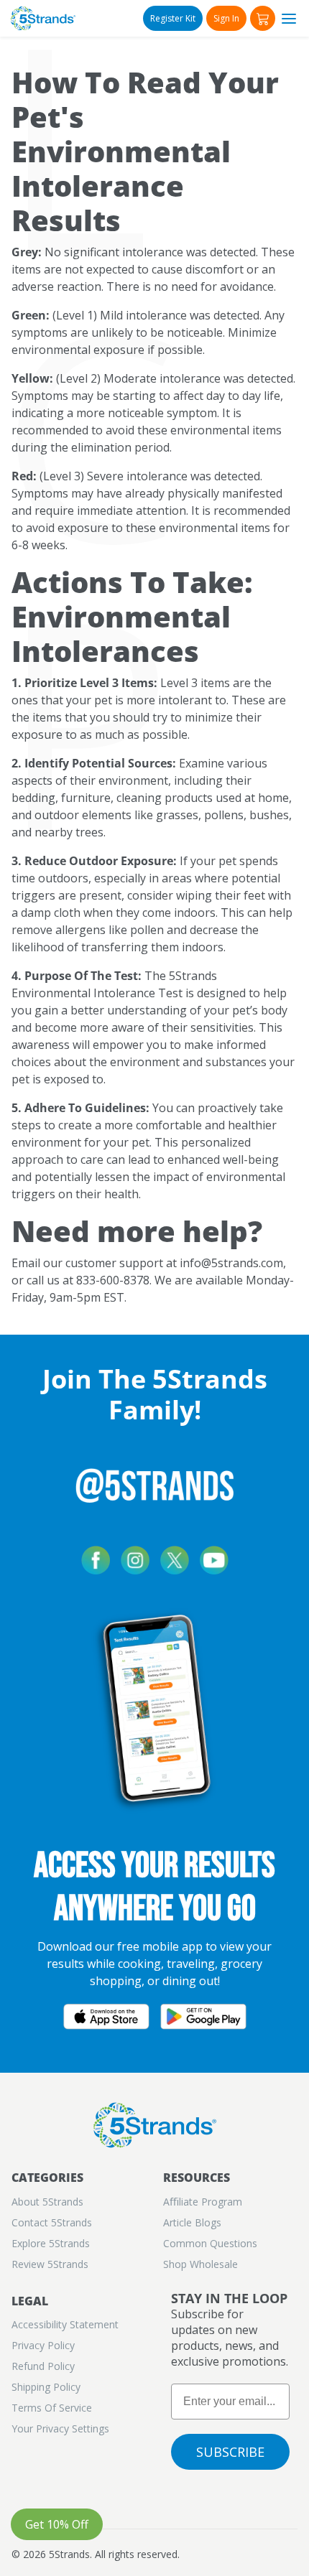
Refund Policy (43, 2366)
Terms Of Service (52, 2408)
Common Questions (210, 2243)
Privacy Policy (43, 2345)
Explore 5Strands (51, 2243)
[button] (263, 18)
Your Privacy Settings (60, 2428)
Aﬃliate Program (203, 2202)
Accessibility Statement (65, 2324)
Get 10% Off (57, 2524)
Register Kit (173, 18)
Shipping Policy (46, 2387)
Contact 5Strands (52, 2222)
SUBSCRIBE (230, 2452)
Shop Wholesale (200, 2264)
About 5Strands (47, 2202)
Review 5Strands (50, 2264)
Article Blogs (192, 2222)
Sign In (226, 18)
